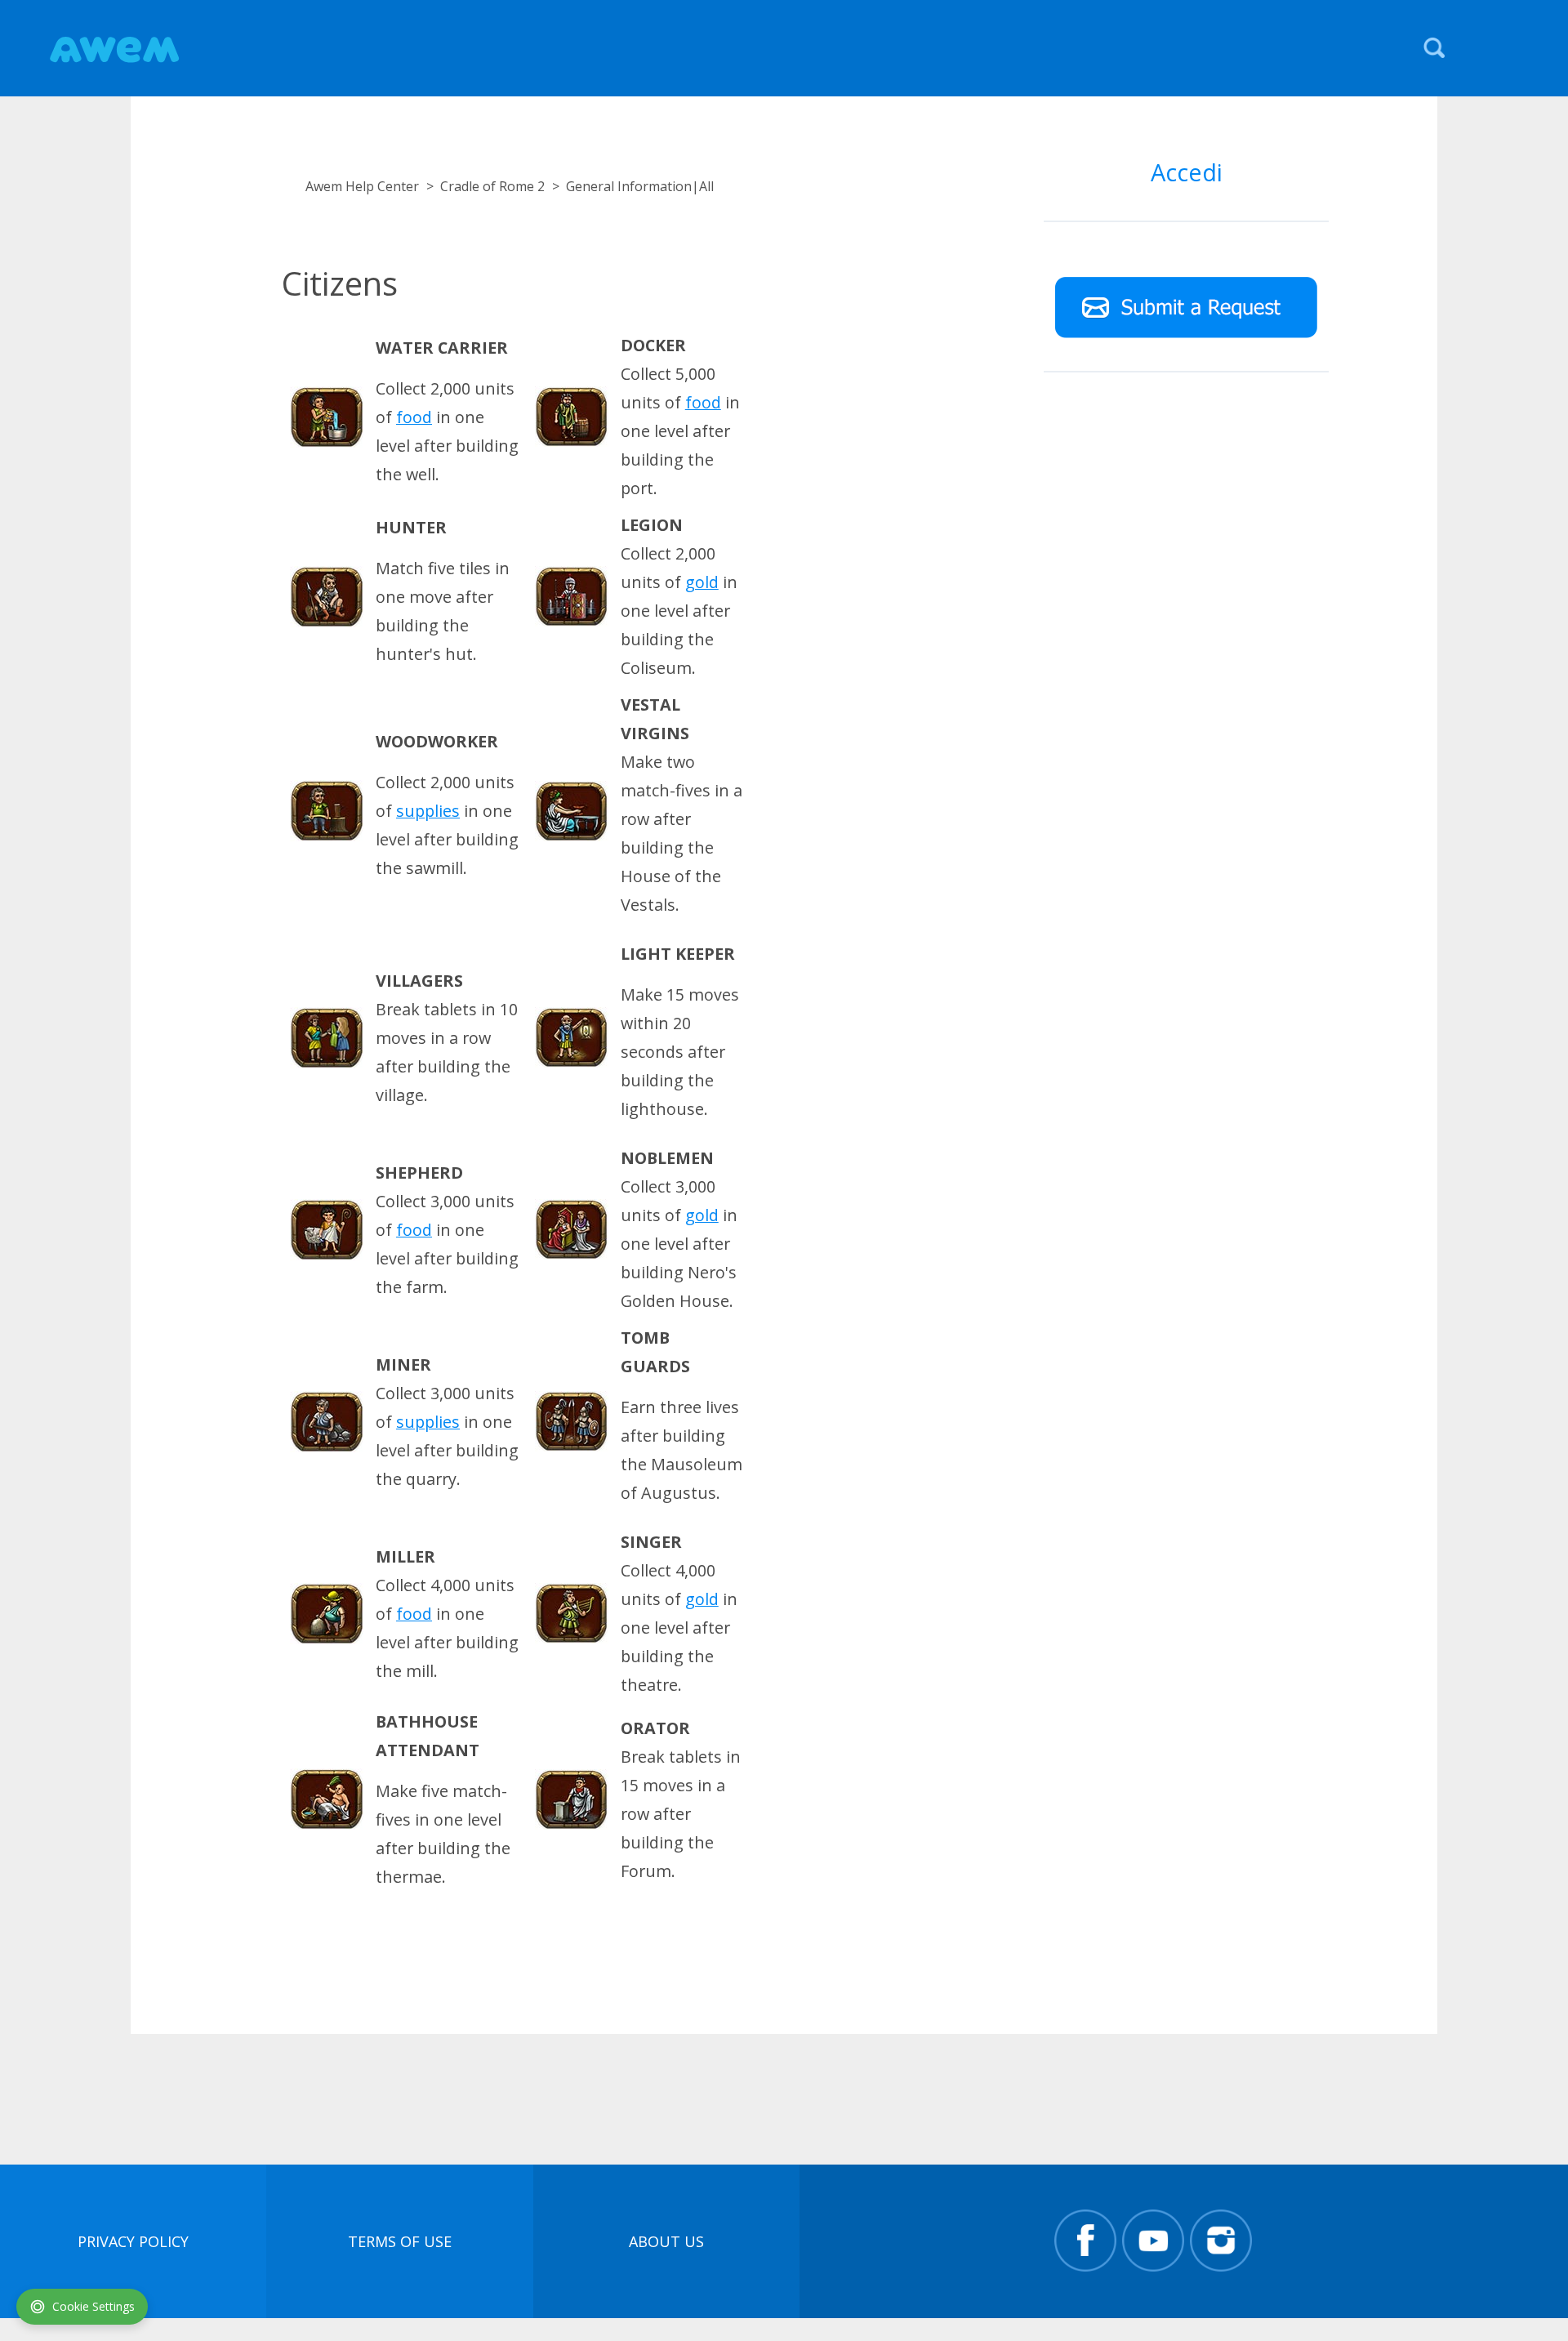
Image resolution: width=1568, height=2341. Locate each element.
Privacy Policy (133, 2241)
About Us (666, 2241)
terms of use (400, 2241)
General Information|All (640, 186)
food (414, 417)
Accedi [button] (1187, 172)
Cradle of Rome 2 (492, 186)
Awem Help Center (362, 186)
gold (702, 582)
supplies (428, 811)
